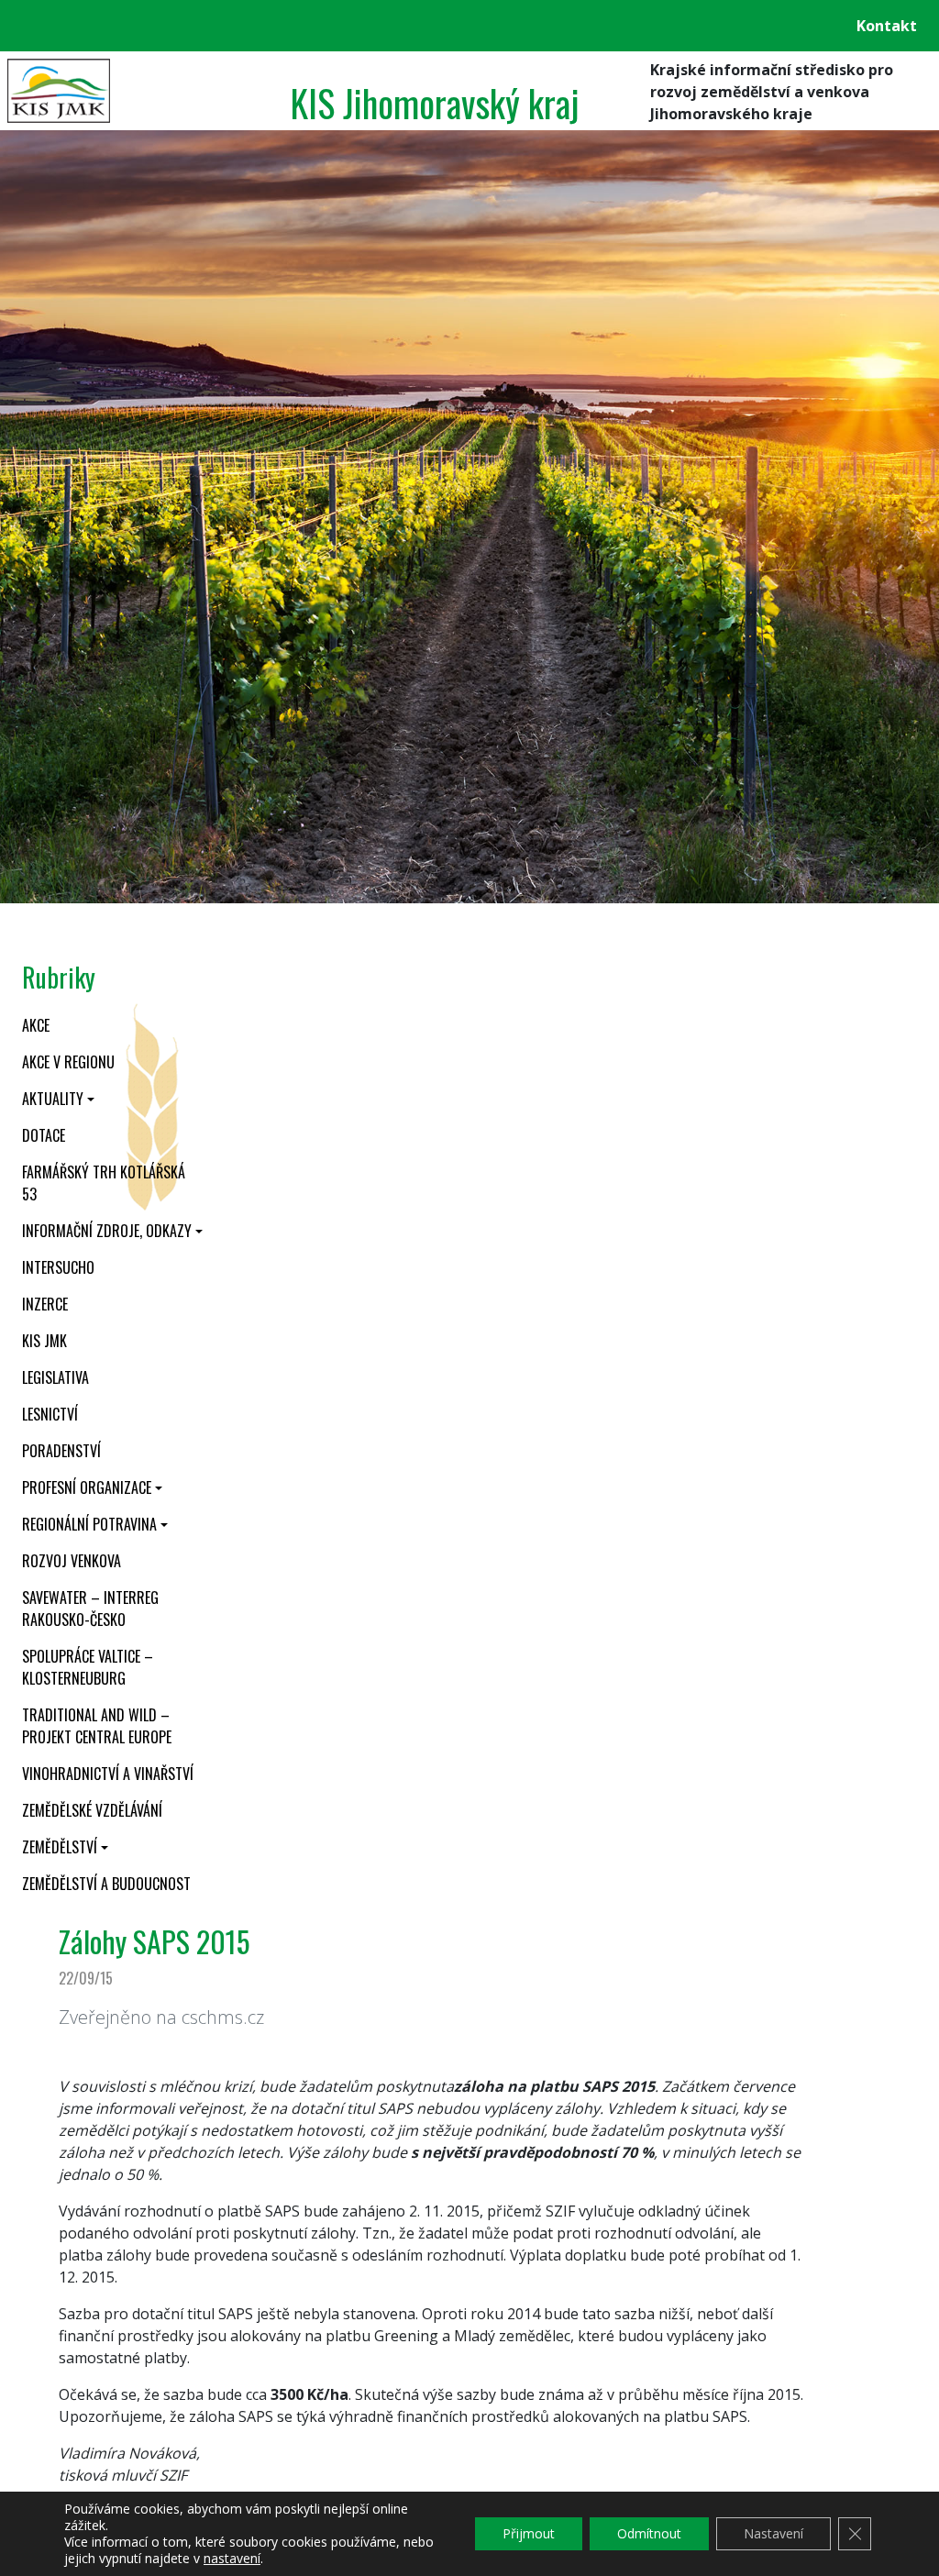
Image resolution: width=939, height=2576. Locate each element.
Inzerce (45, 1304)
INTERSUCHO (58, 1267)
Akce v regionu (68, 1062)
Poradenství (61, 1451)
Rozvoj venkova (72, 1561)
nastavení (232, 2559)
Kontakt (887, 26)
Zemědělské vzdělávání (92, 1810)
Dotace (44, 1135)
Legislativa (55, 1377)
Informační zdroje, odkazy (107, 1231)
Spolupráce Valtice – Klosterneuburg (88, 1667)
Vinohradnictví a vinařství (108, 1774)
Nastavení (773, 2533)
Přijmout (529, 2533)
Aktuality (53, 1099)
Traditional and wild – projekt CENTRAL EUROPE (97, 1726)
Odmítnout (649, 2533)
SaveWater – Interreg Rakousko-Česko (90, 1609)
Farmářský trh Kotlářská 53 (104, 1183)
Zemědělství (60, 1847)
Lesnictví (50, 1414)
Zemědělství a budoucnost (106, 1884)
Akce (36, 1025)
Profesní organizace (87, 1487)
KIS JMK (44, 1341)
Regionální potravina (89, 1524)
